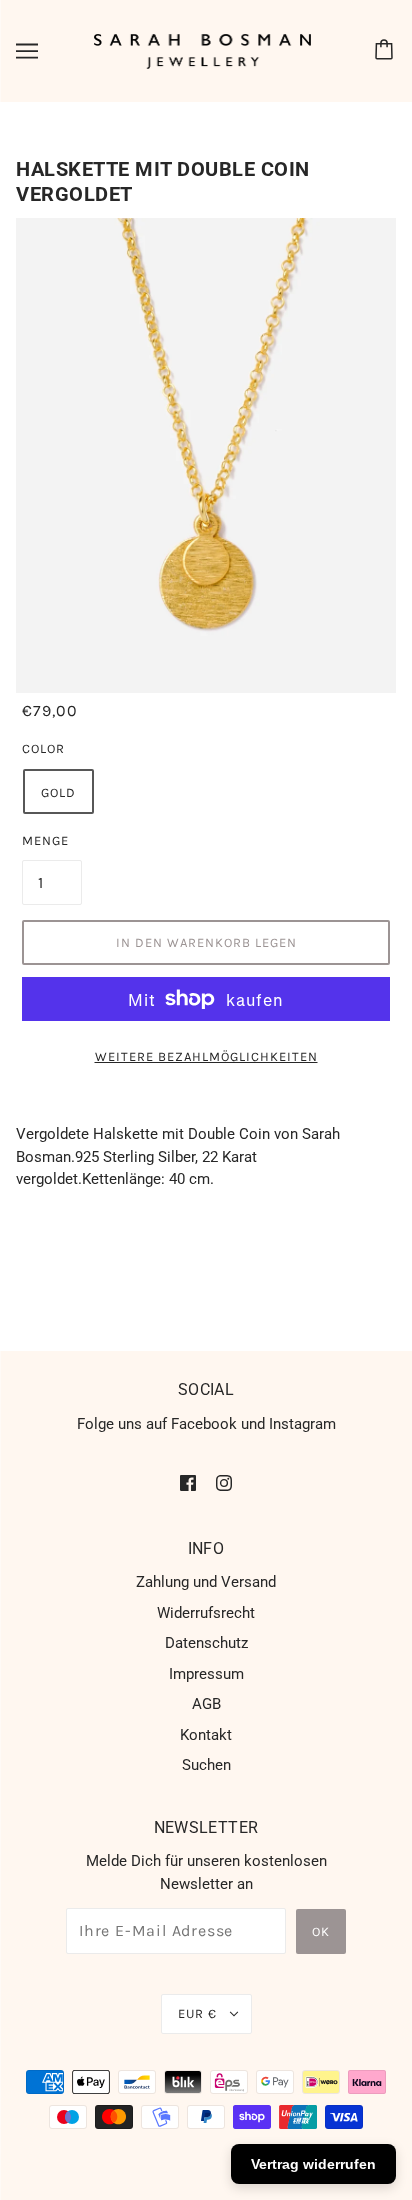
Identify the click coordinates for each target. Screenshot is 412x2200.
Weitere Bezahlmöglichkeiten (206, 1056)
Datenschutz (206, 1643)
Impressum (206, 1674)
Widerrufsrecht (206, 1613)
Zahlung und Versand (206, 1582)
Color (43, 748)
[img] (188, 1482)
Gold (58, 792)
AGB (206, 1704)
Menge (45, 840)
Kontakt (206, 1735)
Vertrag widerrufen (313, 2164)
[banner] (203, 50)
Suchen (206, 1765)
